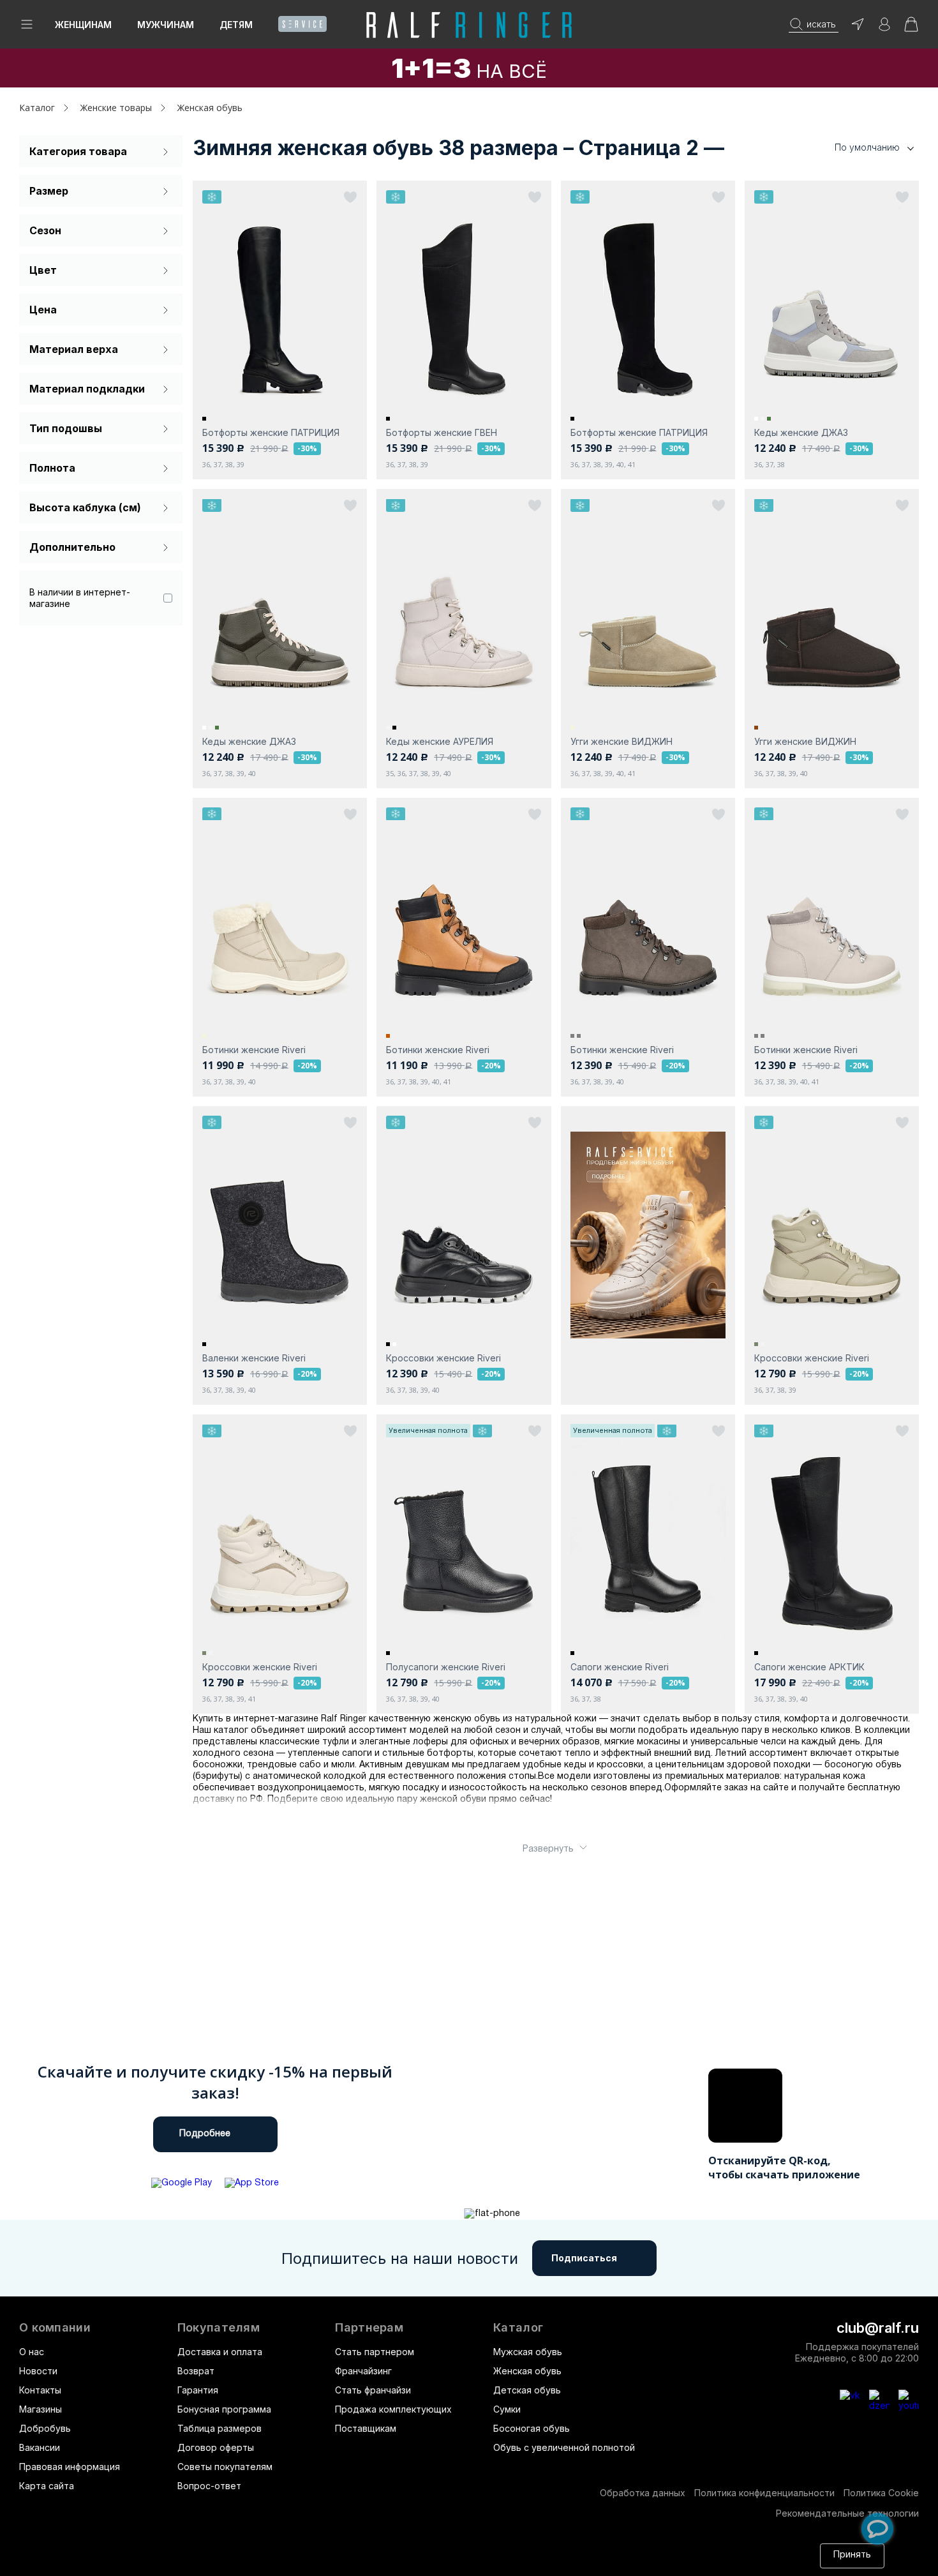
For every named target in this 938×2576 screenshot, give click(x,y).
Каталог (518, 2328)
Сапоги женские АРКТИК (809, 1667)
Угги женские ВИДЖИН (622, 741)
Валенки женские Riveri (254, 1358)
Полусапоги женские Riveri (446, 1667)
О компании (55, 2328)
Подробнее (205, 2134)
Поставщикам (366, 2428)
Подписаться (584, 2258)
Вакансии (40, 2447)
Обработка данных (643, 2493)
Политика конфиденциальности (764, 2493)
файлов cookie (194, 2562)
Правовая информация (70, 2467)
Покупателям (219, 2328)
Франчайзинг (363, 2371)
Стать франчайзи (373, 2390)
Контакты (40, 2390)
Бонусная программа (224, 2409)
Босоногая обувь (532, 2428)
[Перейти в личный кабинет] (884, 28)
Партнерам (369, 2328)
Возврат (196, 2371)
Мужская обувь (528, 2352)
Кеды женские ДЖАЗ (801, 432)
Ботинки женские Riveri (254, 1050)
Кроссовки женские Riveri (443, 1358)
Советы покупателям (225, 2467)
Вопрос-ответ (209, 2486)
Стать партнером (375, 2352)
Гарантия (198, 2390)
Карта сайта (47, 2486)
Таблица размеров (220, 2428)
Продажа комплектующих (393, 2409)
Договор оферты (216, 2447)
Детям (236, 25)
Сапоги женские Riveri (620, 1667)
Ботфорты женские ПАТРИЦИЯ (271, 432)
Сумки (507, 2409)
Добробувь (45, 2428)
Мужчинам (166, 25)
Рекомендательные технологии (847, 2513)
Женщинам (83, 25)
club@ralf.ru (878, 2328)
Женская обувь (527, 2371)
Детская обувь (527, 2390)
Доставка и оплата (220, 2352)
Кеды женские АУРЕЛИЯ (440, 741)
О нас (32, 2352)
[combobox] (855, 148)
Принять (852, 2555)
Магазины (41, 2409)
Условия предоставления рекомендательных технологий (491, 2562)
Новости (38, 2371)
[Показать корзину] (911, 28)
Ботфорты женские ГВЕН (442, 432)
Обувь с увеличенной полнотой (564, 2447)
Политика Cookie (881, 2493)
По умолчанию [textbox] (867, 147)
